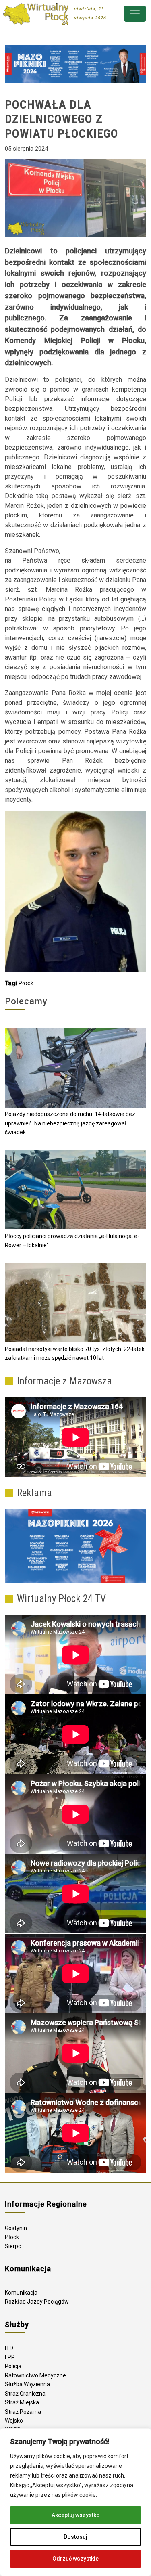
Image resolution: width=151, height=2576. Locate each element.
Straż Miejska (22, 2402)
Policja (13, 2366)
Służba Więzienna (27, 2384)
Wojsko (14, 2421)
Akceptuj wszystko (76, 2515)
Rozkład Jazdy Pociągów (37, 2302)
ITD (9, 2348)
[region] (75, 2502)
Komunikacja (21, 2293)
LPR (10, 2357)
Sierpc (13, 2246)
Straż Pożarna (23, 2412)
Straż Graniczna (25, 2394)
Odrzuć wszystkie (75, 2559)
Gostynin (16, 2228)
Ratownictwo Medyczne (35, 2375)
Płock (26, 983)
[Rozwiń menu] (135, 14)
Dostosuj (75, 2537)
